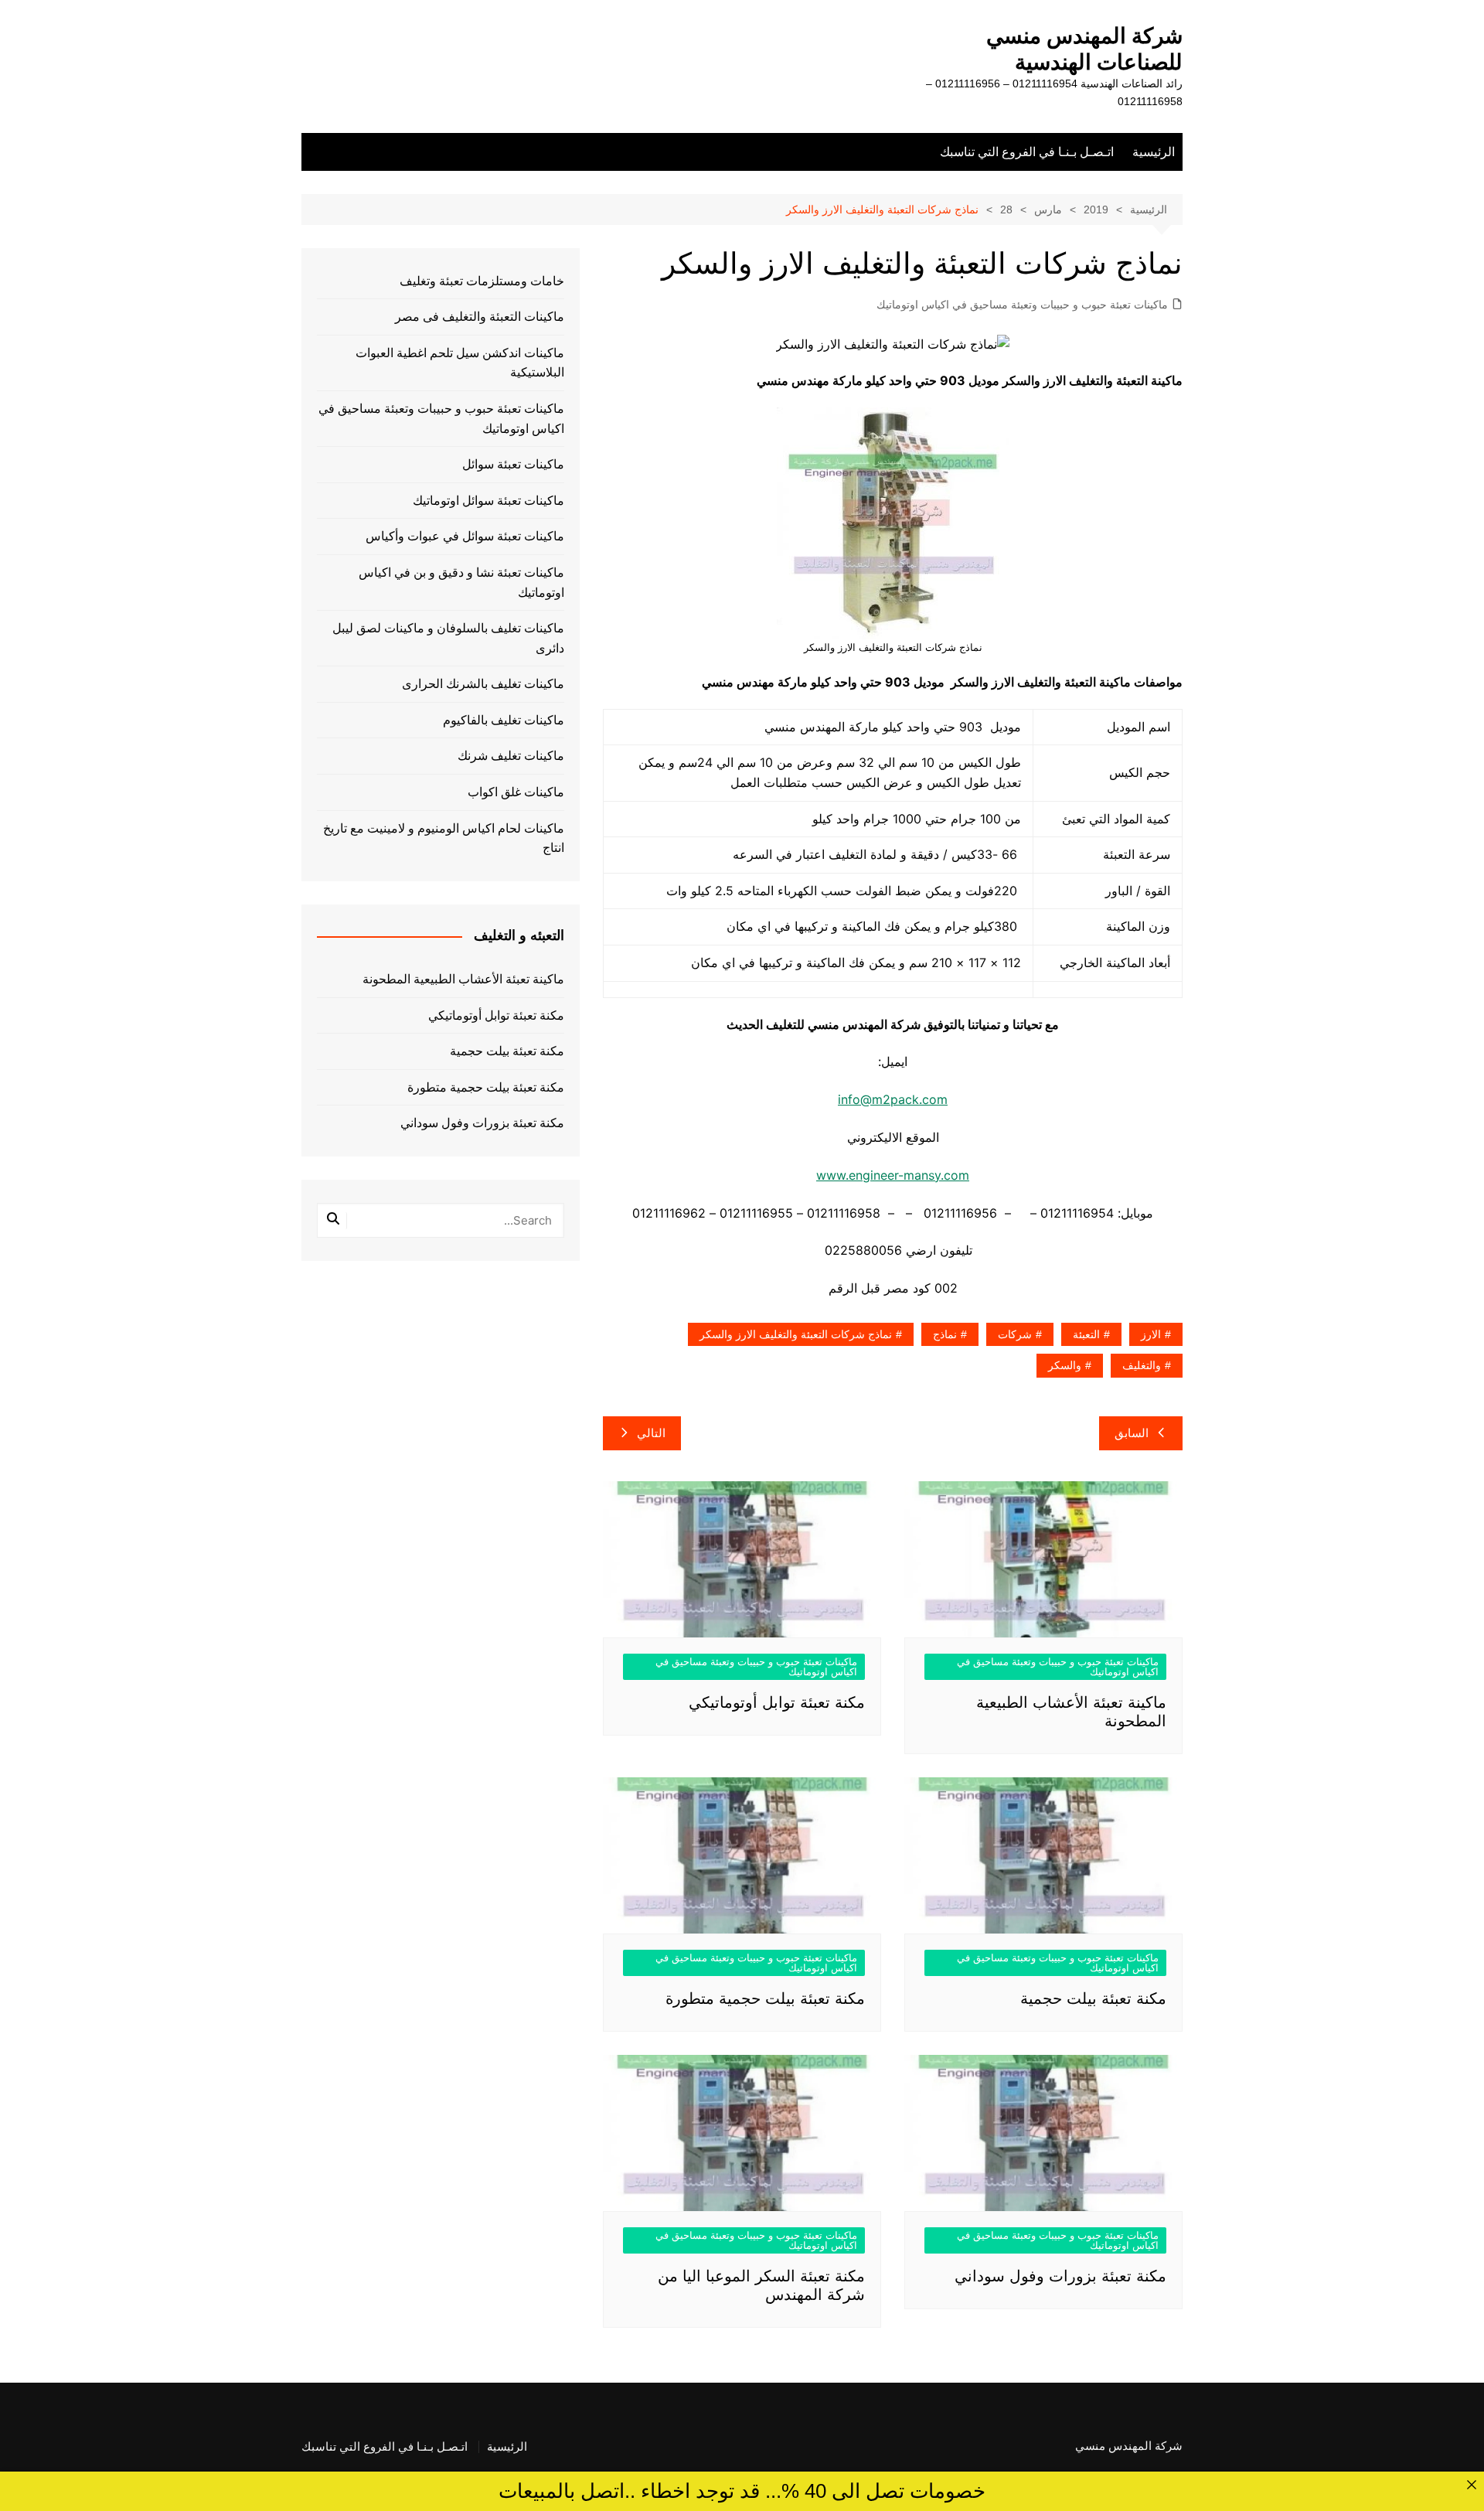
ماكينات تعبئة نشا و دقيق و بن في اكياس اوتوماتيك (461, 583)
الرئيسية (1154, 152)
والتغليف (1142, 1365)
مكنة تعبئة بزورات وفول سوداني (1060, 2276)
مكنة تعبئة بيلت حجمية (1093, 1998)
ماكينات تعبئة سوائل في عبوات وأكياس (465, 536)
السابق (1132, 1433)
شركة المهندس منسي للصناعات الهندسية (1084, 49)
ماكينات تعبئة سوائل (513, 464)
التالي (651, 1433)
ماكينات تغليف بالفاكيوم (504, 720)
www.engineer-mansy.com (893, 1175)
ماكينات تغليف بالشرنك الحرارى (483, 684)
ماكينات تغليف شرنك (511, 756)
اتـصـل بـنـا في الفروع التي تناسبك (1027, 152)
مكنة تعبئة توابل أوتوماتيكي (777, 1702)
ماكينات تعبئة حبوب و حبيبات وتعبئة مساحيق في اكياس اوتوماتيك (1022, 305)
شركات (1015, 1334)
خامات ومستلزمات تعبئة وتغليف (482, 281)
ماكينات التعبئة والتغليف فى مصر (480, 317)
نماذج (945, 1334)
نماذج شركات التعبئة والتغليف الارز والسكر (796, 1334)
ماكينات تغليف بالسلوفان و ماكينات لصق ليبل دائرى (448, 638)
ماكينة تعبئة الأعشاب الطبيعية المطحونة (463, 979)
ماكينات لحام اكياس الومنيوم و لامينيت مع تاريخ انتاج (444, 838)
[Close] (1471, 2484)
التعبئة (1086, 1334)
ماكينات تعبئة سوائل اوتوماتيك (488, 501)
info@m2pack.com (893, 1099)
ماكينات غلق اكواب (516, 792)
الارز (1151, 1334)
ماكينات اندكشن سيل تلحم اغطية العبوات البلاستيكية (460, 363)
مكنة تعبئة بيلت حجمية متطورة (765, 1998)
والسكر (1065, 1365)
